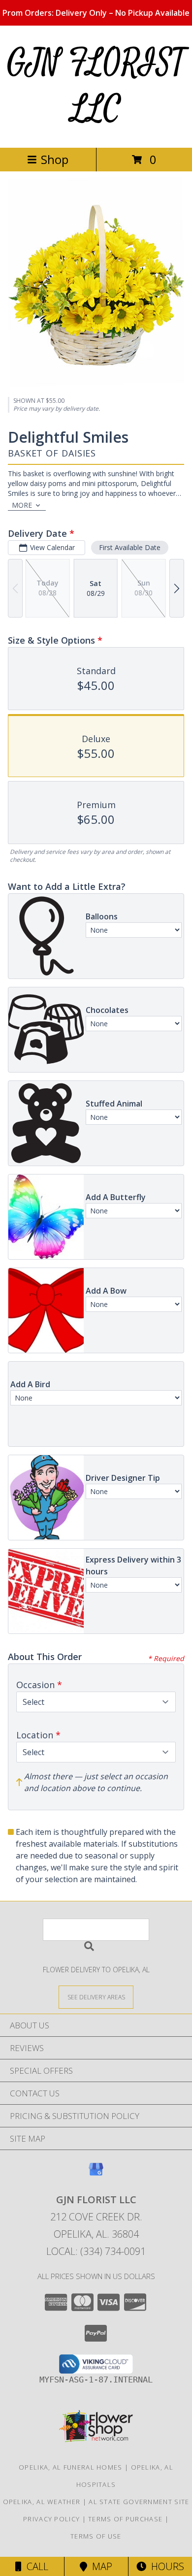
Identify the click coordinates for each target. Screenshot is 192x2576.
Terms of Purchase (125, 2519)
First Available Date (130, 547)
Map (100, 2566)
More (22, 505)
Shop (55, 159)
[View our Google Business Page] (96, 2174)
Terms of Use (96, 2536)
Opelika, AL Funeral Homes (71, 2467)
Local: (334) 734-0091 (96, 2251)
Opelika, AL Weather (42, 2502)
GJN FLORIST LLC (96, 86)
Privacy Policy (51, 2519)
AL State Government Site (139, 2502)
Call (35, 2566)
